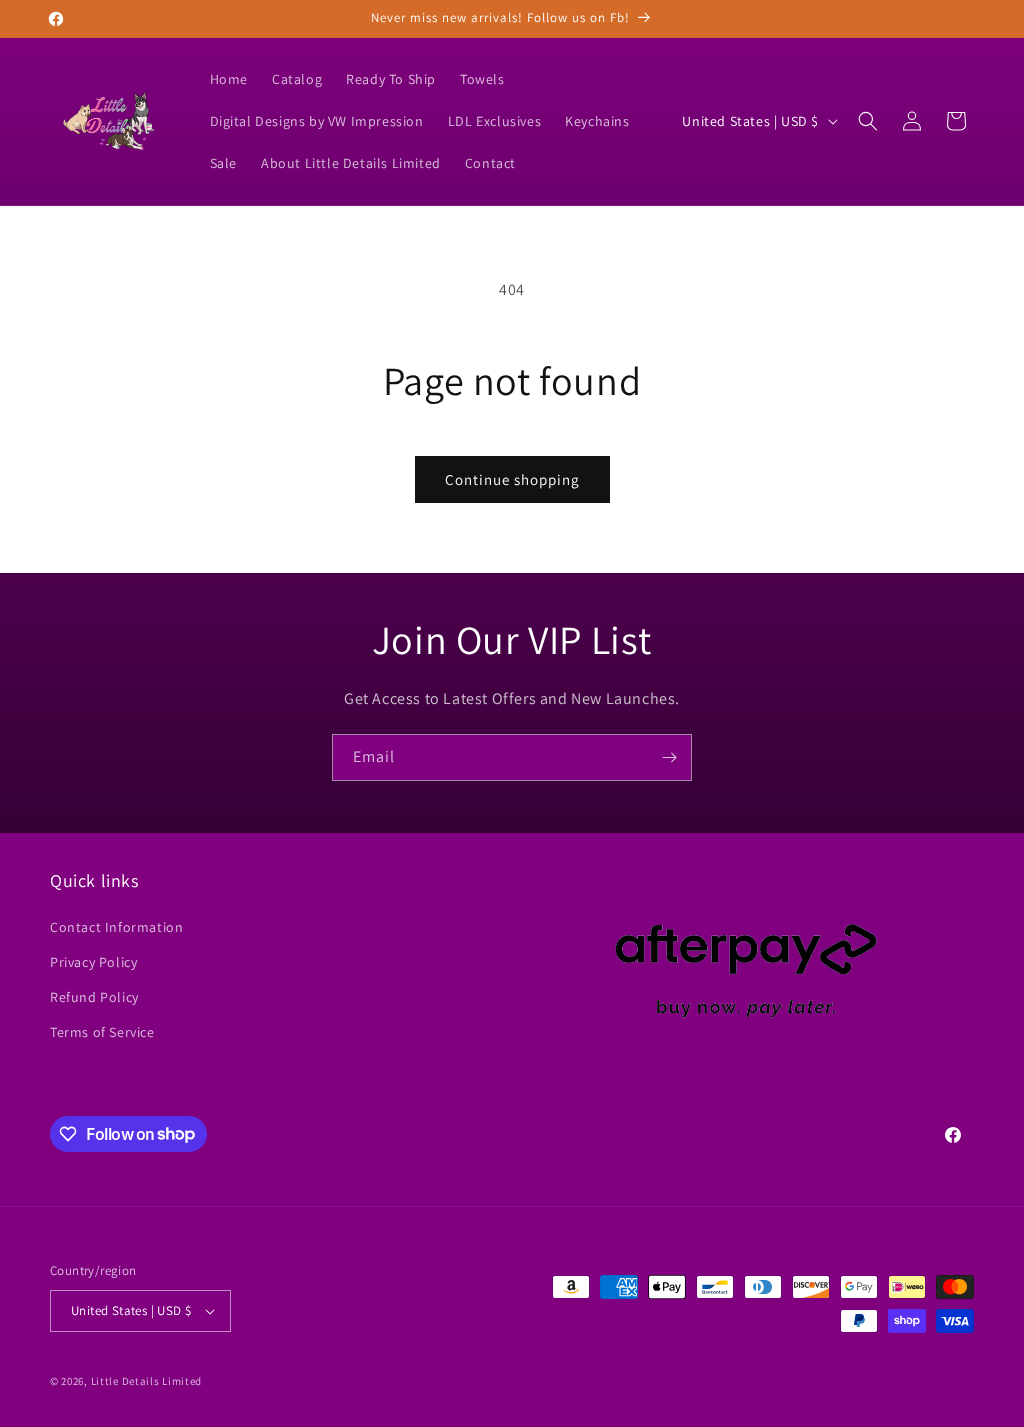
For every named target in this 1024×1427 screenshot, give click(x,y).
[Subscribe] (669, 757)
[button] (868, 121)
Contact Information (116, 927)
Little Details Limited (146, 1381)
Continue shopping (512, 479)
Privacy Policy (93, 962)
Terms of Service (102, 1032)
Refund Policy (94, 997)
